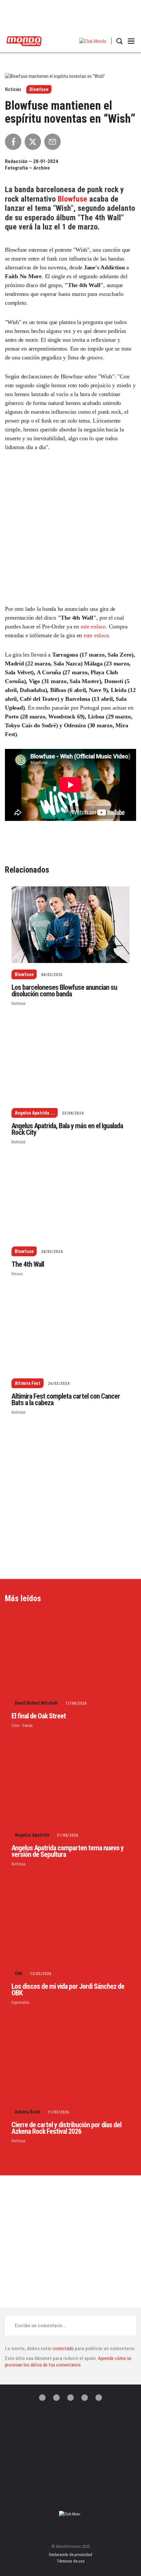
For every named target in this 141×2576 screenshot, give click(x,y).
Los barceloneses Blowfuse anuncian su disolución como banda (64, 991)
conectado (63, 2349)
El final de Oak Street (39, 1716)
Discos (17, 1274)
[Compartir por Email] (52, 142)
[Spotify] (85, 2398)
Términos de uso (70, 2561)
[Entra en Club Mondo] (70, 2514)
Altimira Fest (28, 1383)
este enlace (93, 626)
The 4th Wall (28, 1264)
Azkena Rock (27, 2112)
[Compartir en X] (33, 142)
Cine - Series (22, 1725)
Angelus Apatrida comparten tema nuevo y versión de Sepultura (68, 1851)
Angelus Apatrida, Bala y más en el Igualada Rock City (67, 1129)
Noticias (19, 1003)
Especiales (20, 2002)
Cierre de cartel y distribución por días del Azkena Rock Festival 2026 (66, 2128)
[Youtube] (99, 2398)
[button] (93, 41)
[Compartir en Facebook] (13, 142)
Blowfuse (39, 89)
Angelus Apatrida (32, 1113)
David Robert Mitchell (36, 1703)
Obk (19, 1973)
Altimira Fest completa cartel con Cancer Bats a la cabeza (66, 1399)
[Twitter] (42, 2398)
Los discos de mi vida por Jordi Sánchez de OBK (68, 1990)
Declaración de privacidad (70, 2555)
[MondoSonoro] (24, 41)
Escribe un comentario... (40, 2326)
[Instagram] (70, 2398)
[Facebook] (56, 2398)
